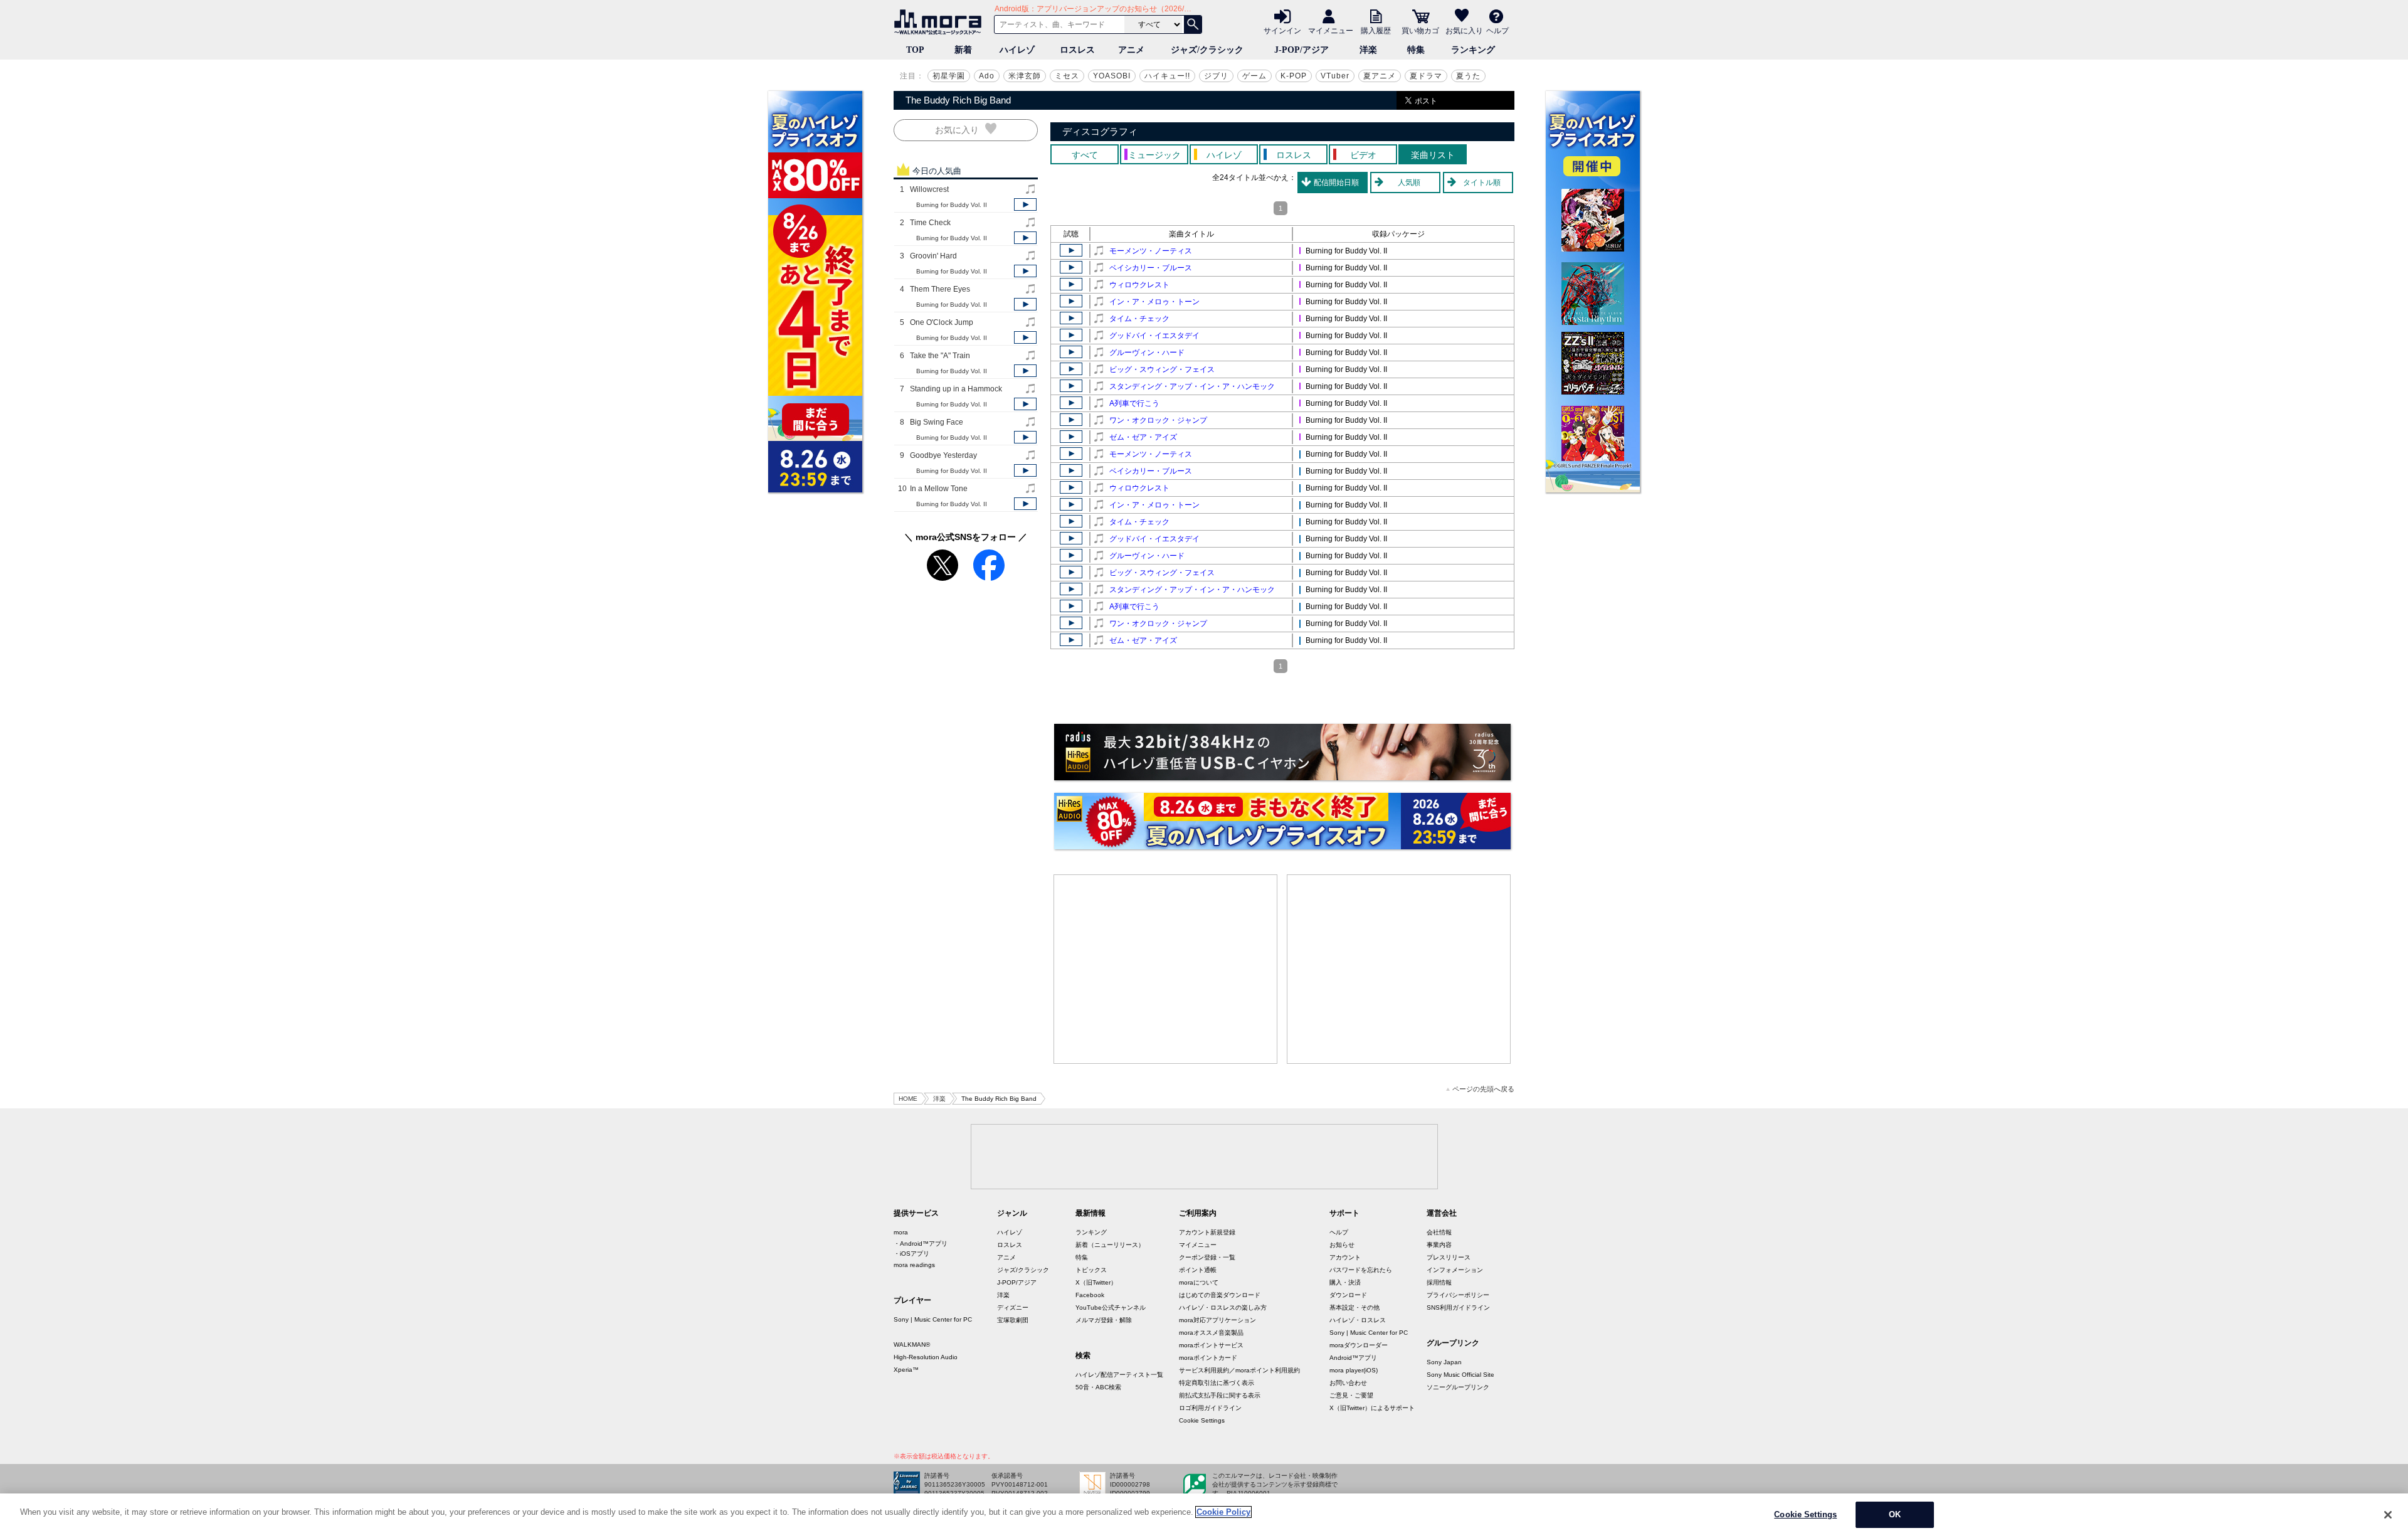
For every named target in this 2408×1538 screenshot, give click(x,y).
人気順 (1409, 183)
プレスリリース (1449, 1257)
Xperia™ (906, 1370)
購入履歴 (1376, 30)
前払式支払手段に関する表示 (1220, 1395)
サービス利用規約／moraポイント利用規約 (1239, 1370)
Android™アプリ (1353, 1358)
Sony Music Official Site (1460, 1375)
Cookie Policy (1223, 1512)
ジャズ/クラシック (1207, 50)
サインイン (1282, 30)
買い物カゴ (1420, 30)
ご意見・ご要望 (1351, 1395)
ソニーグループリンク (1458, 1387)
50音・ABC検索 (1098, 1387)
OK (1895, 1514)
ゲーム (1254, 76)
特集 (1416, 50)
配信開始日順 (1336, 183)
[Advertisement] (1166, 969)
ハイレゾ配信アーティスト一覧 (1119, 1375)
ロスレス (1077, 50)
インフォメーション (1455, 1270)
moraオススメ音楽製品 (1211, 1333)
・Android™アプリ (921, 1244)
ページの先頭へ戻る (1483, 1089)
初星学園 (949, 76)
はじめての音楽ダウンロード (1220, 1295)
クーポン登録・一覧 (1207, 1257)
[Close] (2388, 1515)
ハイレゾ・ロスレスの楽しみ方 (1223, 1307)
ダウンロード (1348, 1295)
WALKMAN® (912, 1344)
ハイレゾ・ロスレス (1358, 1320)
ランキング (1473, 50)
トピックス (1091, 1270)
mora (901, 1232)
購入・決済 (1345, 1282)
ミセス (1067, 76)
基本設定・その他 (1354, 1307)
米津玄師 (1025, 76)
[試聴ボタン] (1025, 204)
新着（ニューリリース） (1110, 1245)
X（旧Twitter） (1096, 1282)
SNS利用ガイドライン (1458, 1307)
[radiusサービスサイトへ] (1282, 752)
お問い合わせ (1348, 1383)
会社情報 (1439, 1232)
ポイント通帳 (1198, 1270)
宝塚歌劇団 (1013, 1320)
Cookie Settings (1202, 1420)
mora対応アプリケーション (1217, 1320)
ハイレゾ (1017, 50)
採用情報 (1439, 1282)
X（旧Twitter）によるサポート (1372, 1408)
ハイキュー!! (1167, 76)
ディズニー (1013, 1307)
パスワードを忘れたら (1361, 1270)
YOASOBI (1112, 76)
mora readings (914, 1265)
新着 (963, 50)
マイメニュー (1331, 30)
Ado (987, 76)
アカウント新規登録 (1207, 1232)
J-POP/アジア (1302, 50)
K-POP (1294, 76)
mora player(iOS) (1354, 1370)
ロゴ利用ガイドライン (1210, 1408)
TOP (915, 50)
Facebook (1090, 1295)
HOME (908, 1099)
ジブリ (1216, 76)
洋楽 (1368, 50)
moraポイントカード (1208, 1358)
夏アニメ (1380, 76)
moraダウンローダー (1359, 1345)
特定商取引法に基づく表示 (1217, 1383)
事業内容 (1439, 1245)
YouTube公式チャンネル (1111, 1307)
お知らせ (1342, 1245)
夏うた (1468, 76)
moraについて (1199, 1282)
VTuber (1335, 76)
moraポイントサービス (1211, 1345)
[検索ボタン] (1193, 24)
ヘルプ (1497, 30)
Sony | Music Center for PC (933, 1319)
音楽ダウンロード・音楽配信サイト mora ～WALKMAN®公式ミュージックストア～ (941, 22)
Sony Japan (1444, 1362)
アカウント (1345, 1257)
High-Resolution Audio (926, 1357)
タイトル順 (1482, 183)
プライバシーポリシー (1458, 1295)
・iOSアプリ (911, 1254)
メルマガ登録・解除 (1104, 1320)
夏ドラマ (1426, 76)
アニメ (1131, 50)
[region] (1204, 1516)
